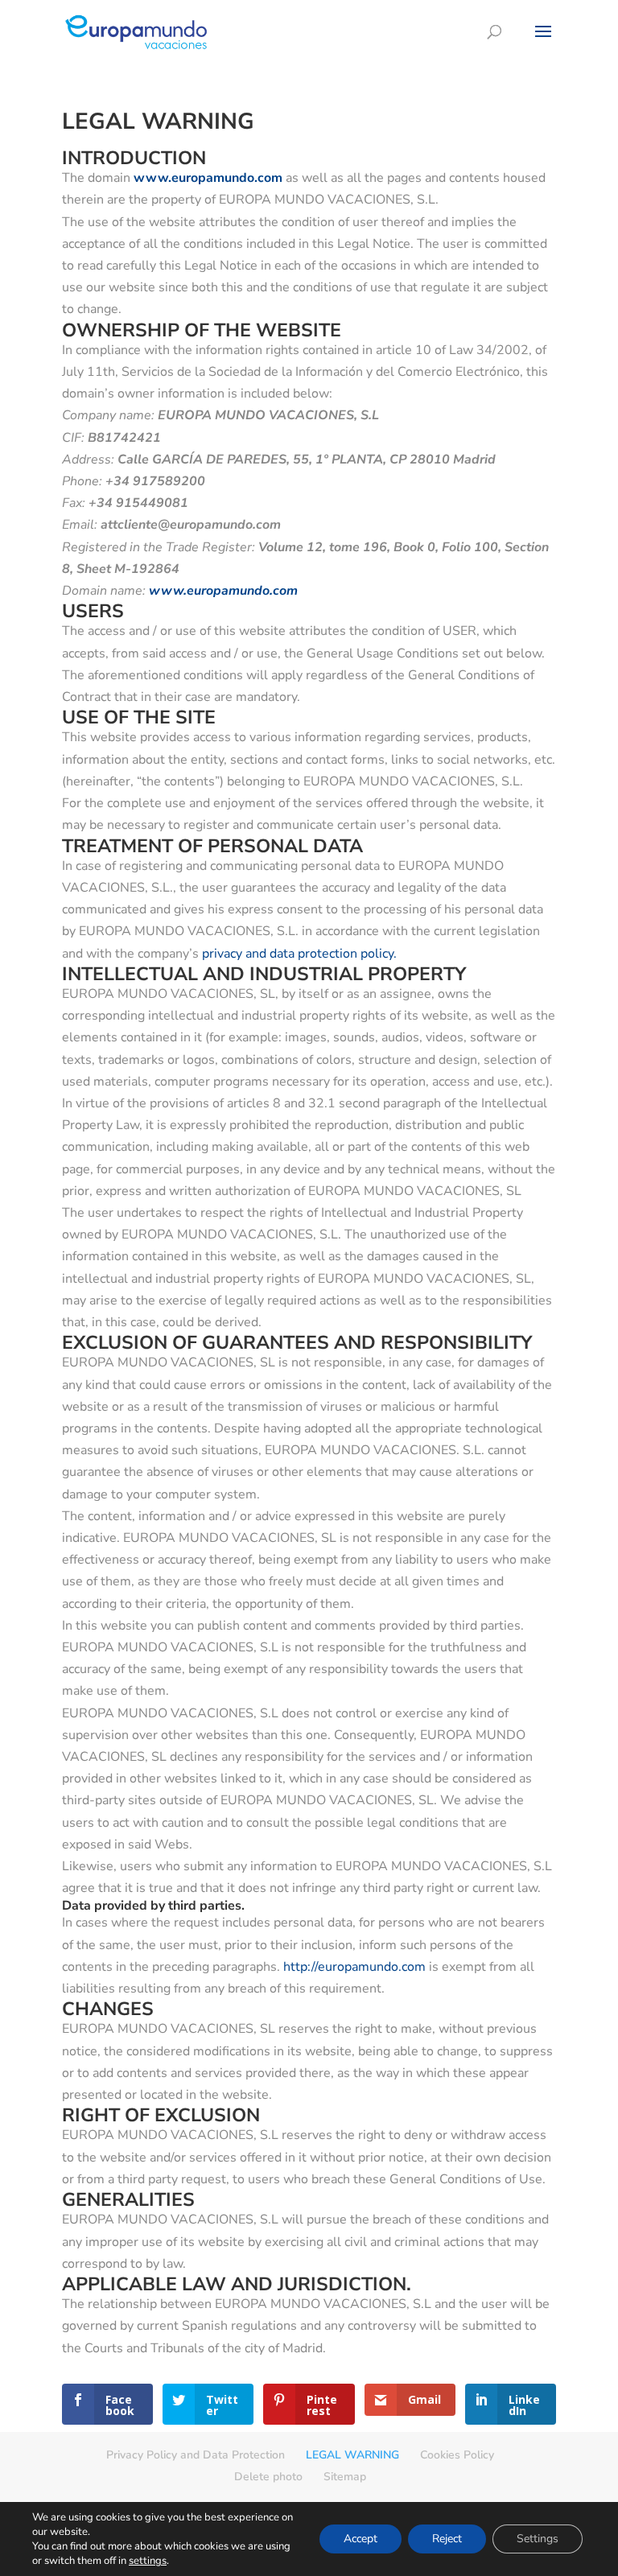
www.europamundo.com (223, 591)
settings (148, 2561)
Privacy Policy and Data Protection (196, 2455)
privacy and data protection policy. (299, 954)
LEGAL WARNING (352, 2455)
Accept (360, 2539)
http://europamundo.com (354, 1967)
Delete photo (268, 2477)
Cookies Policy (457, 2455)
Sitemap (345, 2477)
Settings (538, 2539)
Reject (447, 2539)
